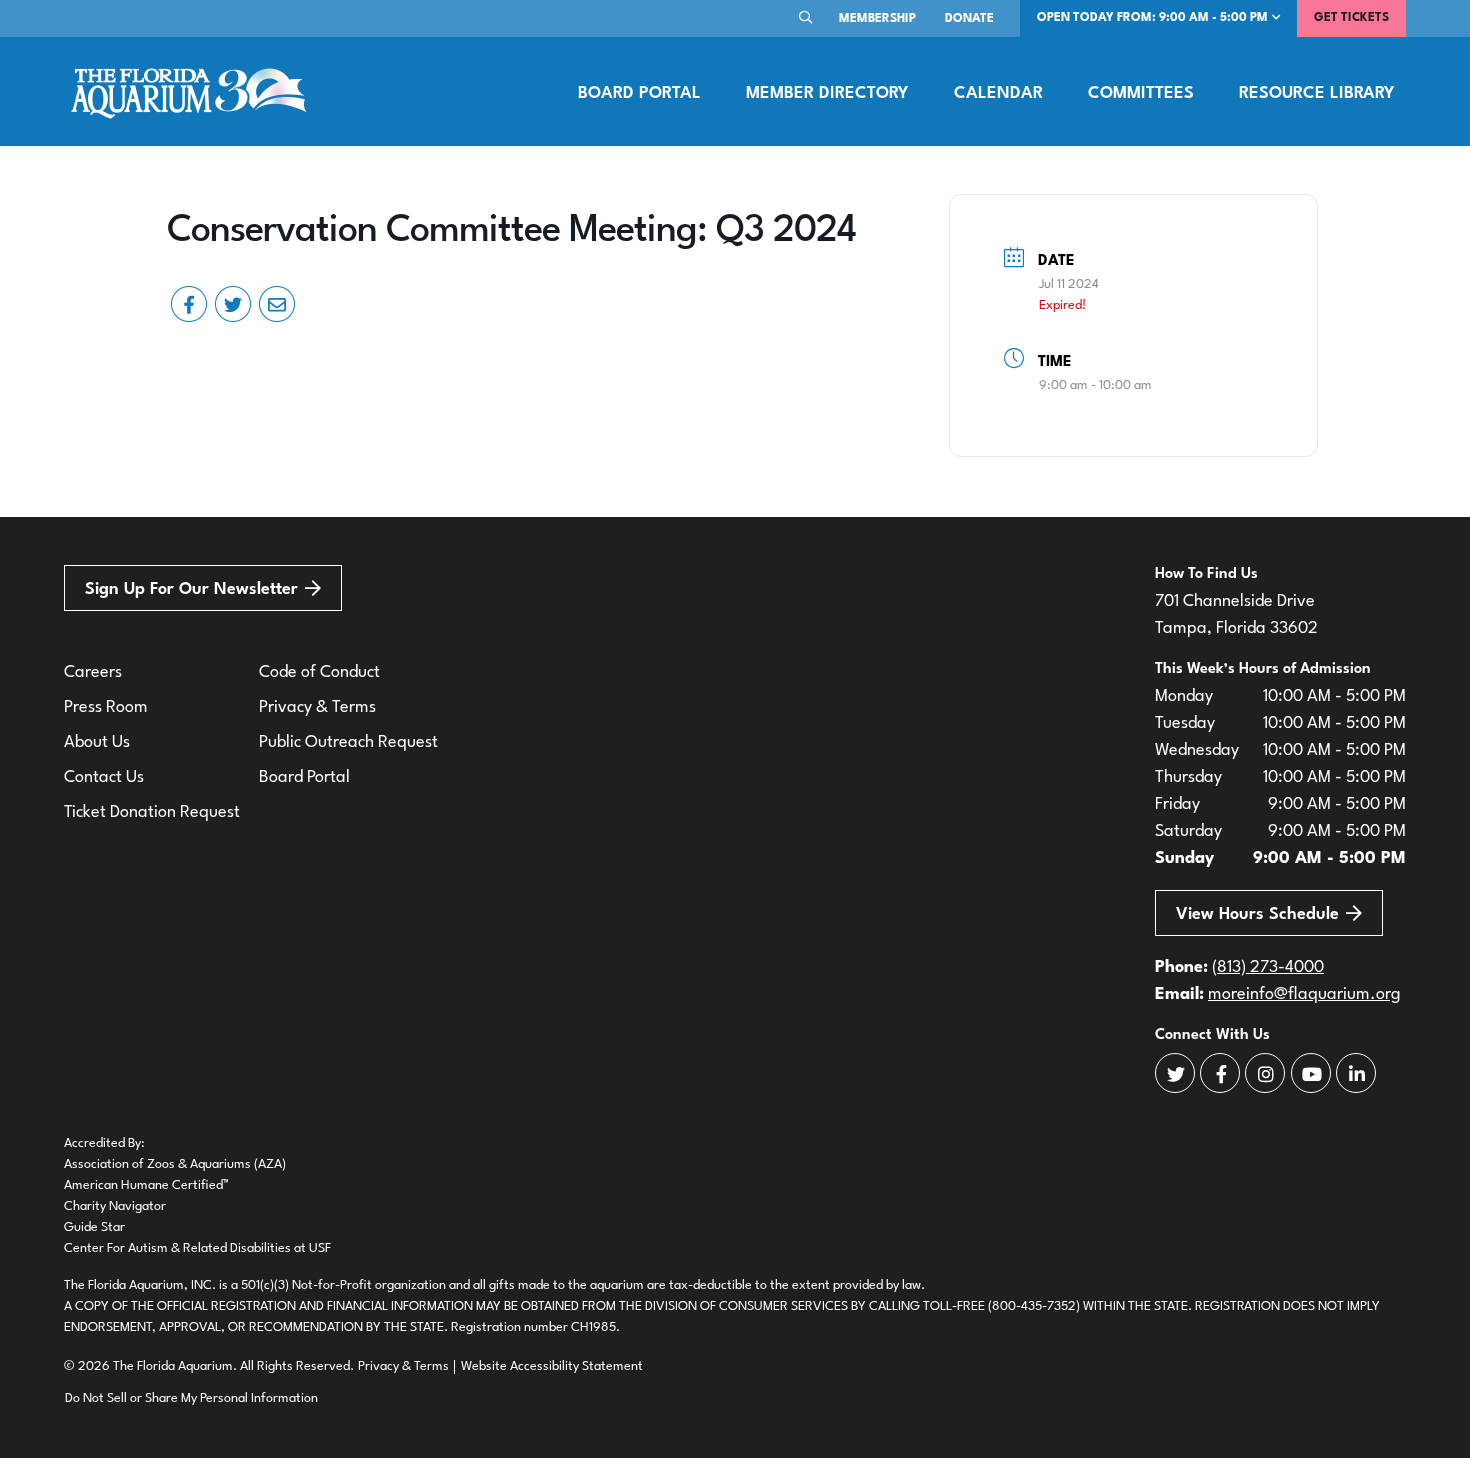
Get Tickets (1351, 18)
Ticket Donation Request (152, 812)
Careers (93, 672)
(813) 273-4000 (1268, 967)
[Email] (277, 311)
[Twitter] (233, 311)
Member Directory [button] (827, 93)
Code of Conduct (319, 672)
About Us (97, 742)
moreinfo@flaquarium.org (1304, 994)
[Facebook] (189, 311)
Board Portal (639, 93)
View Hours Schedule (1260, 914)
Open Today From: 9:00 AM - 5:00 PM (1152, 18)
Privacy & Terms (317, 707)
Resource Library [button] (1316, 93)
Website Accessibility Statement (552, 1366)
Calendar (998, 93)
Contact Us (104, 777)
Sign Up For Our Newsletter (194, 589)
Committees (1141, 93)
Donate (969, 19)
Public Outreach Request (348, 742)
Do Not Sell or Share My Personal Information (191, 1398)
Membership (877, 19)
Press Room (106, 707)
